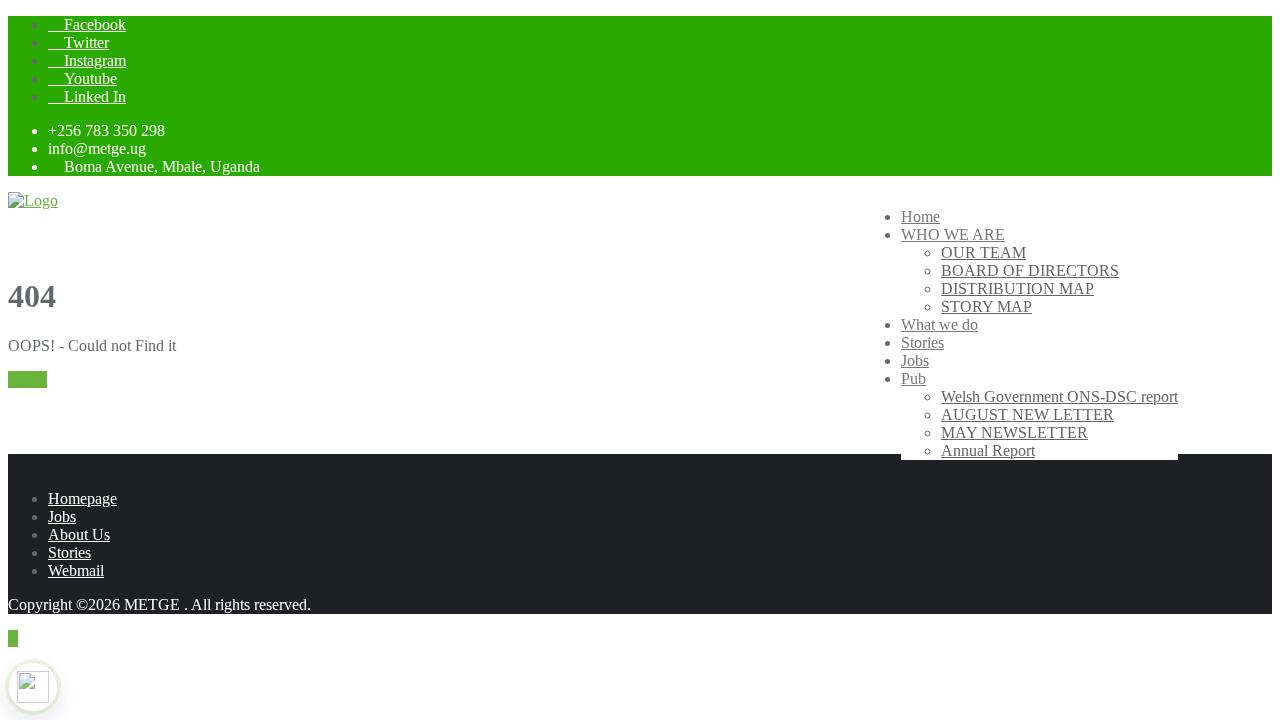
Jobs (62, 516)
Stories (69, 552)
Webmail (76, 570)
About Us (79, 534)
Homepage (82, 498)
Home (27, 379)
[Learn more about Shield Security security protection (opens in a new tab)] (33, 687)
